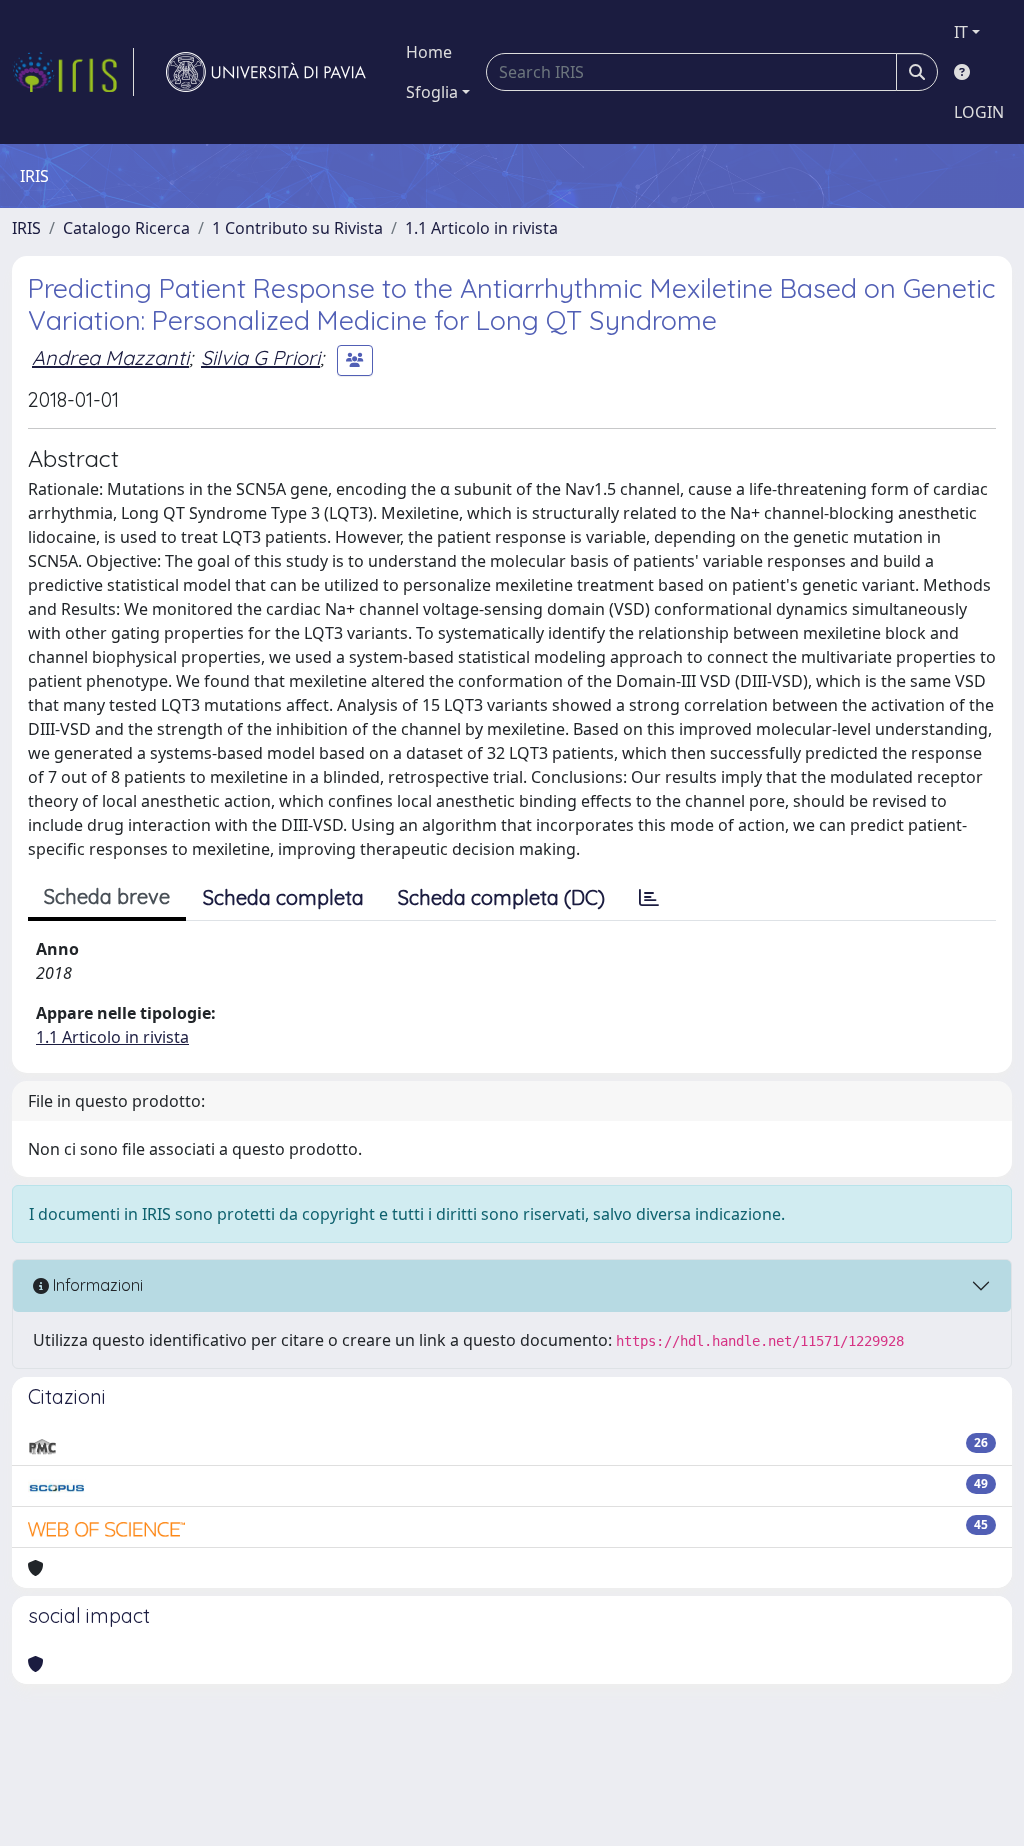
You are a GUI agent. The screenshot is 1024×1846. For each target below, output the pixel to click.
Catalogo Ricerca (126, 228)
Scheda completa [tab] (283, 897)
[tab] (649, 898)
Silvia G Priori (260, 357)
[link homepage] (73, 72)
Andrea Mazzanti (110, 357)
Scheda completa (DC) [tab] (501, 897)
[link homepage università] (266, 72)
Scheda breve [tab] (107, 896)
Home (429, 52)
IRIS (26, 228)
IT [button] (961, 32)
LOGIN (979, 112)
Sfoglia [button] (432, 92)
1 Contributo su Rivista (297, 228)
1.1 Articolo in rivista (481, 228)
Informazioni (96, 1285)
